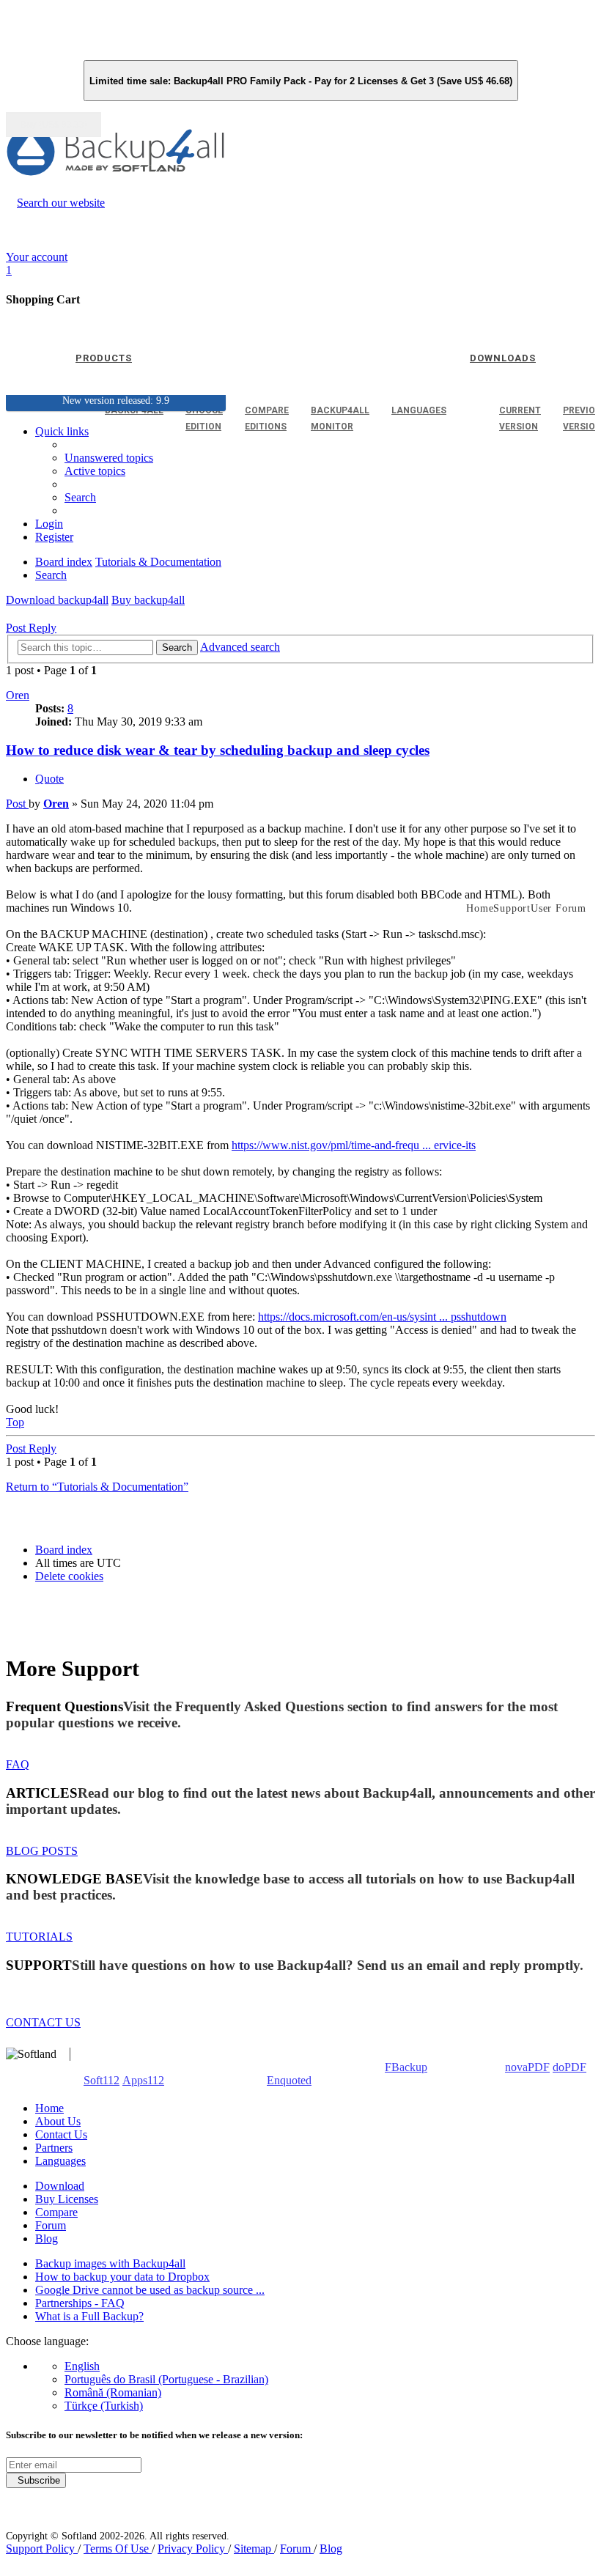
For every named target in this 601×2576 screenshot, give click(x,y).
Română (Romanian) (113, 2392)
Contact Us (61, 2134)
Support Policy (42, 2549)
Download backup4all (57, 600)
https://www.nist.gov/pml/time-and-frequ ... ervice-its (354, 1145)
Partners (54, 2148)
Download (60, 2186)
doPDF (569, 2067)
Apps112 (143, 2080)
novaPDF (527, 2067)
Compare (56, 2212)
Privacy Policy (193, 2549)
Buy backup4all (148, 600)
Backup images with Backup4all (110, 2263)
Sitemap (254, 2549)
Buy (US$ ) (54, 125)
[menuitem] (95, 471)
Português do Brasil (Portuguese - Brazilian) (166, 2379)
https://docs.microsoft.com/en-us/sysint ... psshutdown (382, 1317)
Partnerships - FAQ (80, 2303)
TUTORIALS (39, 1937)
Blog (47, 2239)
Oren (18, 695)
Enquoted (289, 2080)
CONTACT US (43, 2022)
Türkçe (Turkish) (104, 2406)
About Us (58, 2121)
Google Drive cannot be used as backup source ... (150, 2290)
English (82, 2366)
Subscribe (36, 2480)
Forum (51, 2225)
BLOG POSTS (42, 1851)
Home (49, 2108)
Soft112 (102, 2080)
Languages (60, 2161)
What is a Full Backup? (89, 2316)
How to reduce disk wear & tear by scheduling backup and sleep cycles (218, 750)
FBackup (406, 2067)
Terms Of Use (118, 2549)
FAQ (18, 1764)
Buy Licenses (67, 2199)
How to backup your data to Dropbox (122, 2277)
